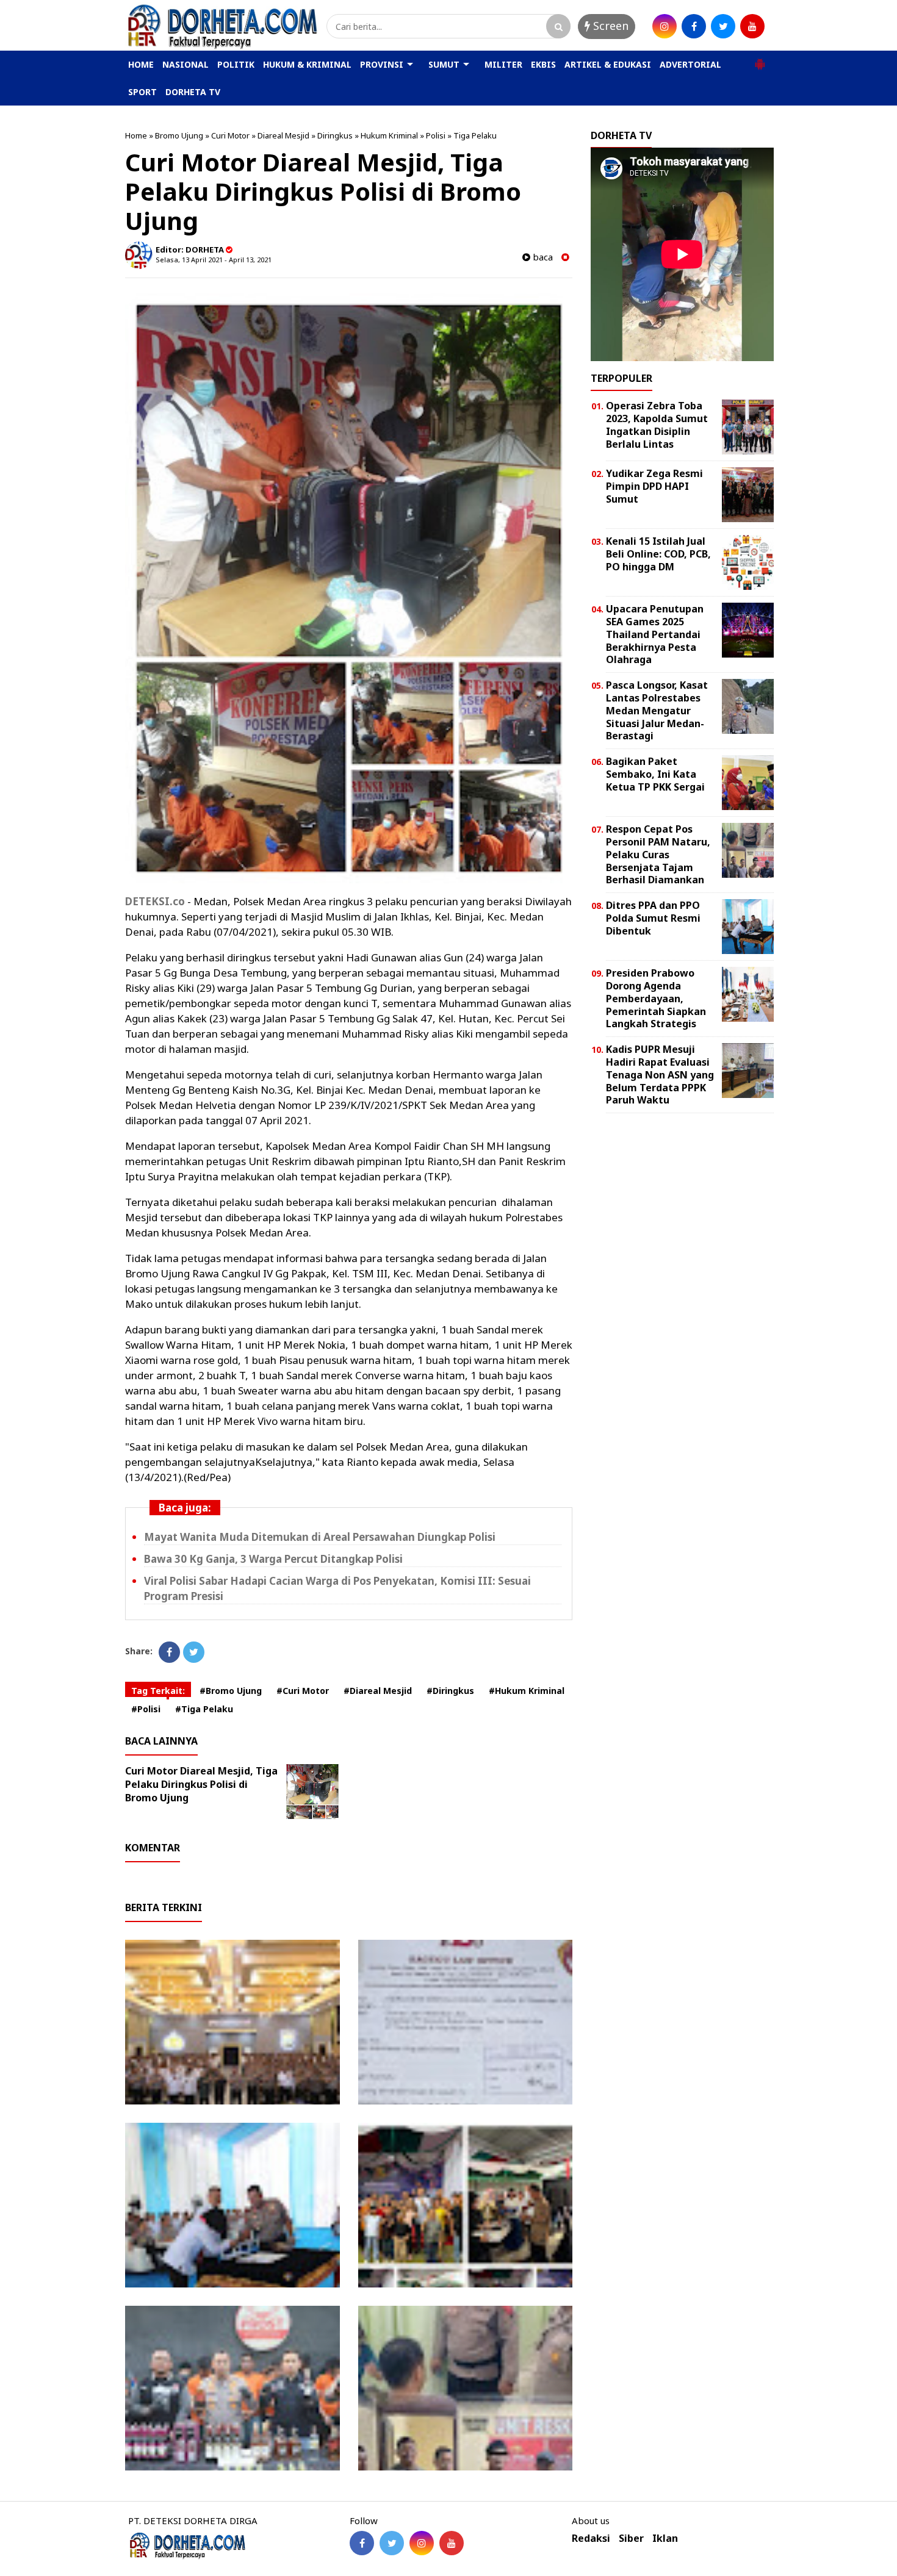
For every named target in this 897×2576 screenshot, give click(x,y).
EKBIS (543, 64)
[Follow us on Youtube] (452, 2543)
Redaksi (591, 2538)
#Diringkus (450, 1691)
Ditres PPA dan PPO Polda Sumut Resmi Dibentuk (653, 918)
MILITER (503, 64)
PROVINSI (382, 64)
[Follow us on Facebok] (362, 2543)
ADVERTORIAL (690, 64)
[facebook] (694, 26)
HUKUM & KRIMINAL (307, 64)
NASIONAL (186, 64)
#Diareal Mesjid (378, 1691)
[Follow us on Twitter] (392, 2543)
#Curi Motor (303, 1691)
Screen (609, 26)
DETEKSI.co (155, 901)
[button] (760, 59)
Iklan (665, 2538)
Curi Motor (230, 135)
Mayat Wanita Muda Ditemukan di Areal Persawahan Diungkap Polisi (320, 1537)
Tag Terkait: (158, 1691)
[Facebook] (169, 1652)
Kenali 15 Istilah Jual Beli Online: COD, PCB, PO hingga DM (658, 554)
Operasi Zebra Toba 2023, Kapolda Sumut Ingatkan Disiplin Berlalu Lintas (657, 425)
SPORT (142, 92)
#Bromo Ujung (231, 1691)
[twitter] (723, 26)
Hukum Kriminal (389, 135)
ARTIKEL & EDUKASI (608, 64)
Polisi (436, 135)
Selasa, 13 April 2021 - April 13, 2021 (214, 260)
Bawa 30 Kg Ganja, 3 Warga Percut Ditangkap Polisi (273, 1559)
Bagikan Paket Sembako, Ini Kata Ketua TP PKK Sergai (655, 774)
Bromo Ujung (179, 135)
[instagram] (665, 26)
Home (136, 135)
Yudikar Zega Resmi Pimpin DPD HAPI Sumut (654, 486)
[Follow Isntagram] (422, 2543)
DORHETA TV (193, 92)
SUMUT (444, 64)
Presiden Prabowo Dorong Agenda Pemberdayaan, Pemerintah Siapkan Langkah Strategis (656, 998)
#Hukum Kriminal (527, 1691)
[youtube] (752, 26)
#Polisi (146, 1709)
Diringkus (335, 135)
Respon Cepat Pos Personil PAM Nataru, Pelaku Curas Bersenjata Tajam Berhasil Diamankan (658, 854)
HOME (141, 64)
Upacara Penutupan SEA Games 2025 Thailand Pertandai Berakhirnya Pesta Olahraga (655, 634)
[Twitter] (194, 1652)
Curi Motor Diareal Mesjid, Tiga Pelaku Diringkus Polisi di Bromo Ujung (201, 1784)
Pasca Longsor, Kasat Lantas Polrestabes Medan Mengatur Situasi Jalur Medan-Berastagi (657, 710)
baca (542, 257)
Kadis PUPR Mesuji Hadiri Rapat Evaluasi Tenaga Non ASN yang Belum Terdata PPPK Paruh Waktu (660, 1075)
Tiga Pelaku (475, 135)
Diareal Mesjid (283, 135)
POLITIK (236, 64)
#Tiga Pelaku (204, 1709)
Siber (631, 2538)
